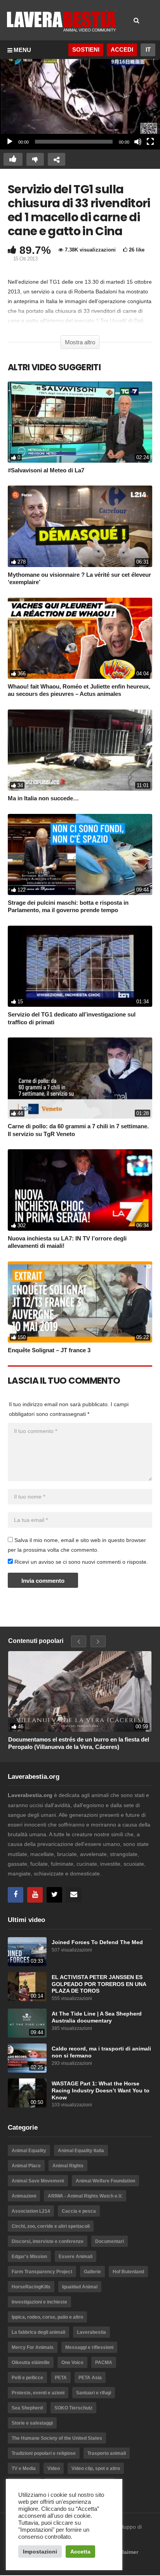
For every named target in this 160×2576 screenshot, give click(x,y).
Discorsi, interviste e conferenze (48, 2241)
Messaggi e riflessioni (89, 2347)
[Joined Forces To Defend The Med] (27, 1952)
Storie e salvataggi (32, 2423)
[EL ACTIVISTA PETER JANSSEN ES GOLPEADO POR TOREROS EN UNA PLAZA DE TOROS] (27, 1987)
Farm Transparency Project (42, 2272)
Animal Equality (29, 2151)
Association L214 (31, 2211)
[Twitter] (54, 1895)
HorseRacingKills (31, 2287)
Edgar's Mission (29, 2257)
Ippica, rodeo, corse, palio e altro (47, 2317)
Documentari (110, 2241)
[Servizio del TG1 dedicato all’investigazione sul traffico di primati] (80, 966)
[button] (80, 104)
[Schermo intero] (150, 142)
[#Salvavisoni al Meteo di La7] (80, 422)
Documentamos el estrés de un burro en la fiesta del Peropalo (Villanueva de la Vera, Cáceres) (79, 1743)
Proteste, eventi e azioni (38, 2393)
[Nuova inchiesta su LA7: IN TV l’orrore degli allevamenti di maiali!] (80, 1190)
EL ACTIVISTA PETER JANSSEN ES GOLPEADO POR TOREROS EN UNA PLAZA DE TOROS (99, 1984)
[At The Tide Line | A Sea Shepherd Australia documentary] (27, 2023)
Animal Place (26, 2166)
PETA (61, 2378)
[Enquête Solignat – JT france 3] (80, 1302)
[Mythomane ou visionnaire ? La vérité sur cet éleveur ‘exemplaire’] (80, 526)
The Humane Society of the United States (57, 2438)
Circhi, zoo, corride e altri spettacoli (51, 2226)
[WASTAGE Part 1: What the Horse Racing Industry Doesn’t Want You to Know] (27, 2093)
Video (54, 2468)
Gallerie (92, 2272)
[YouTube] (35, 1895)
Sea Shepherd (27, 2408)
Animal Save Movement (38, 2181)
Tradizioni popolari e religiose (44, 2453)
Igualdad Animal (80, 2287)
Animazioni (24, 2196)
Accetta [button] (80, 2552)
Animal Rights (68, 2166)
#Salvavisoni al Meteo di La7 (46, 470)
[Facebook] (16, 1895)
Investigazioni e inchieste (39, 2302)
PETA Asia (90, 2378)
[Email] (74, 1895)
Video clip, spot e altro (96, 2468)
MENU (22, 50)
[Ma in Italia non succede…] (80, 750)
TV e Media (24, 2468)
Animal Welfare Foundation (105, 2181)
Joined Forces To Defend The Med (97, 1942)
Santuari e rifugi (94, 2393)
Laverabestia (91, 2332)
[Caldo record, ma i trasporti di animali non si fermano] (27, 2058)
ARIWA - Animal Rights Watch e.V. (85, 2196)
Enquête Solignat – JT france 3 (49, 1350)
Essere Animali (76, 2257)
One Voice (72, 2363)
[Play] (10, 142)
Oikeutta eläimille (31, 2363)
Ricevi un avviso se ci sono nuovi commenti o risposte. (80, 1562)
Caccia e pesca (79, 2211)
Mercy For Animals (33, 2347)
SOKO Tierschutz (73, 2408)
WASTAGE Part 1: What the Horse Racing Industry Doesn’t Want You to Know (101, 2090)
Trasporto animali (107, 2453)
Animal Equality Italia (81, 2151)
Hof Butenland (128, 2272)
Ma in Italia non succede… (43, 798)
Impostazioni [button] (40, 2552)
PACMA (104, 2363)
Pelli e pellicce (27, 2378)
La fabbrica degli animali (38, 2332)
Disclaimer (124, 2552)
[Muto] (138, 142)
